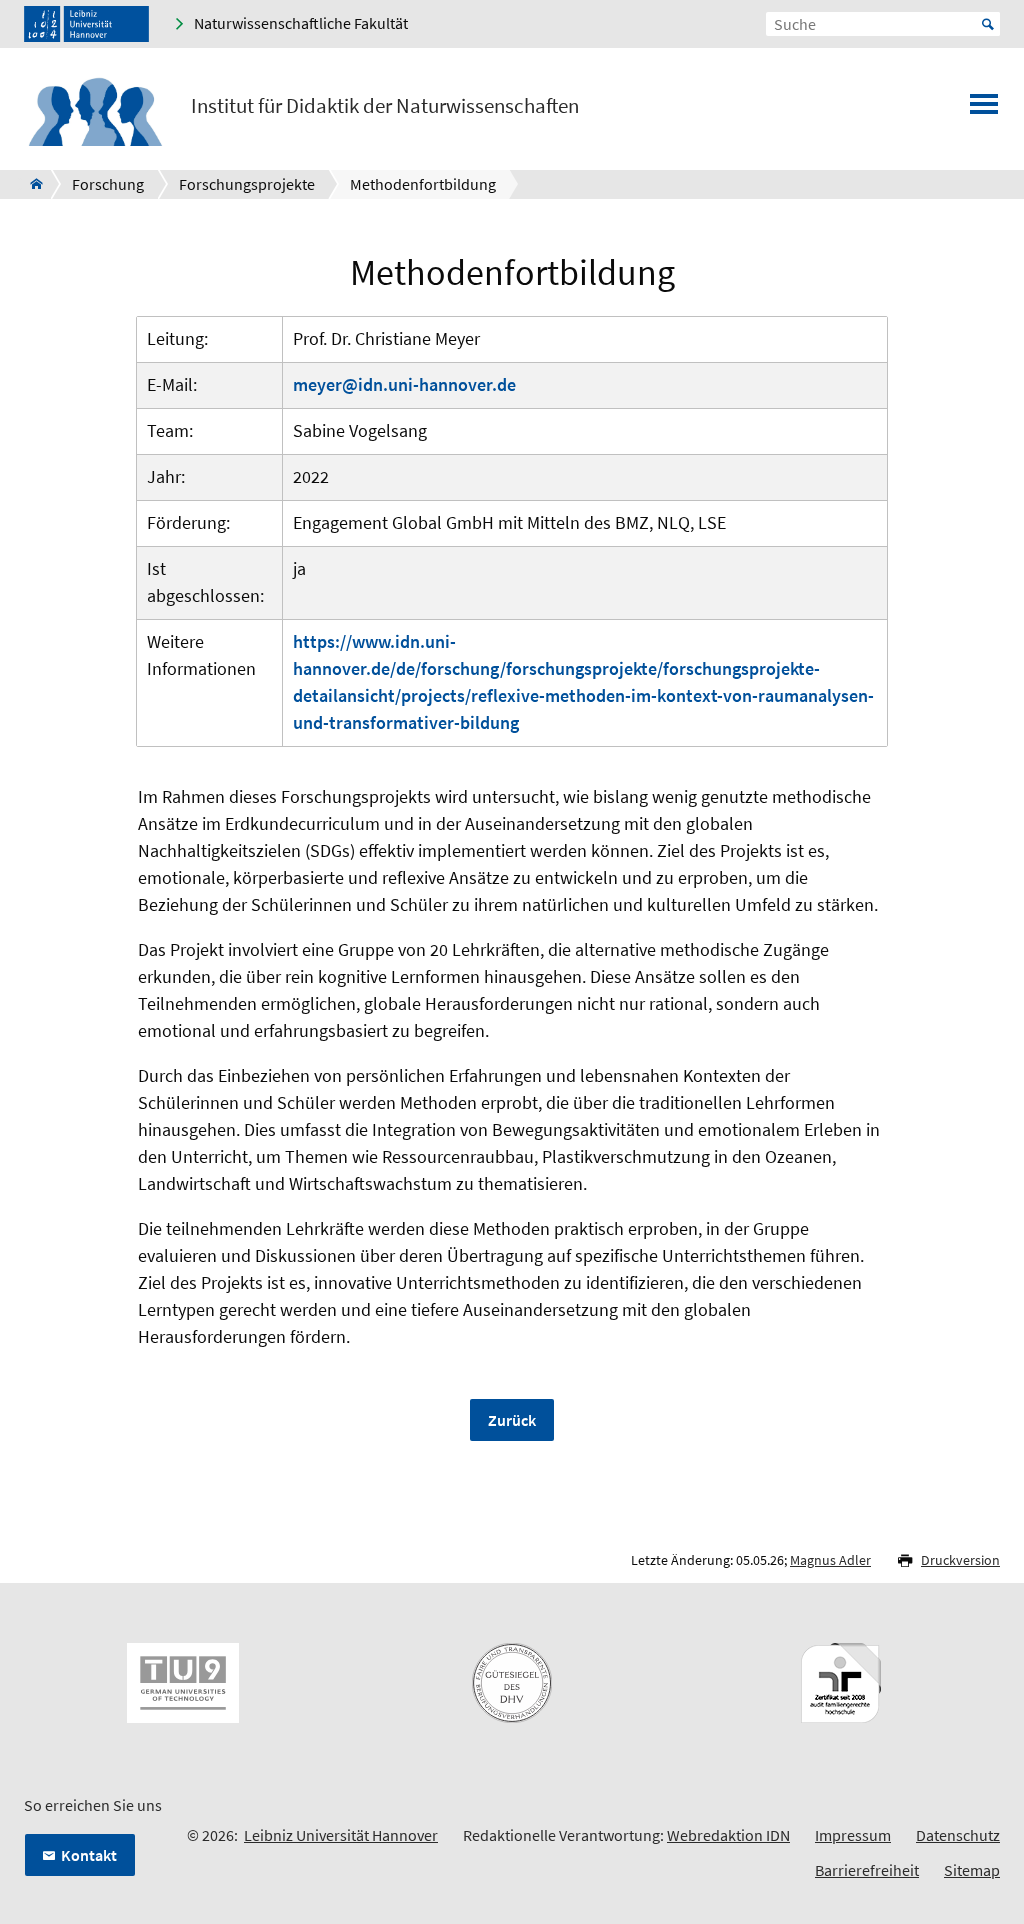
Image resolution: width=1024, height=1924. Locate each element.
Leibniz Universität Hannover (341, 1835)
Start (988, 24)
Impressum (853, 1835)
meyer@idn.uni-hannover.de (404, 384)
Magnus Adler (830, 1560)
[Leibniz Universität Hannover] (86, 24)
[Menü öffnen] (984, 110)
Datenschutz (958, 1835)
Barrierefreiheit (867, 1870)
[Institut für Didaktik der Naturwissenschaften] (30, 184)
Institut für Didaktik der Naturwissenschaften (385, 106)
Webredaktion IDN (728, 1835)
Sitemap (972, 1870)
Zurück (512, 1420)
